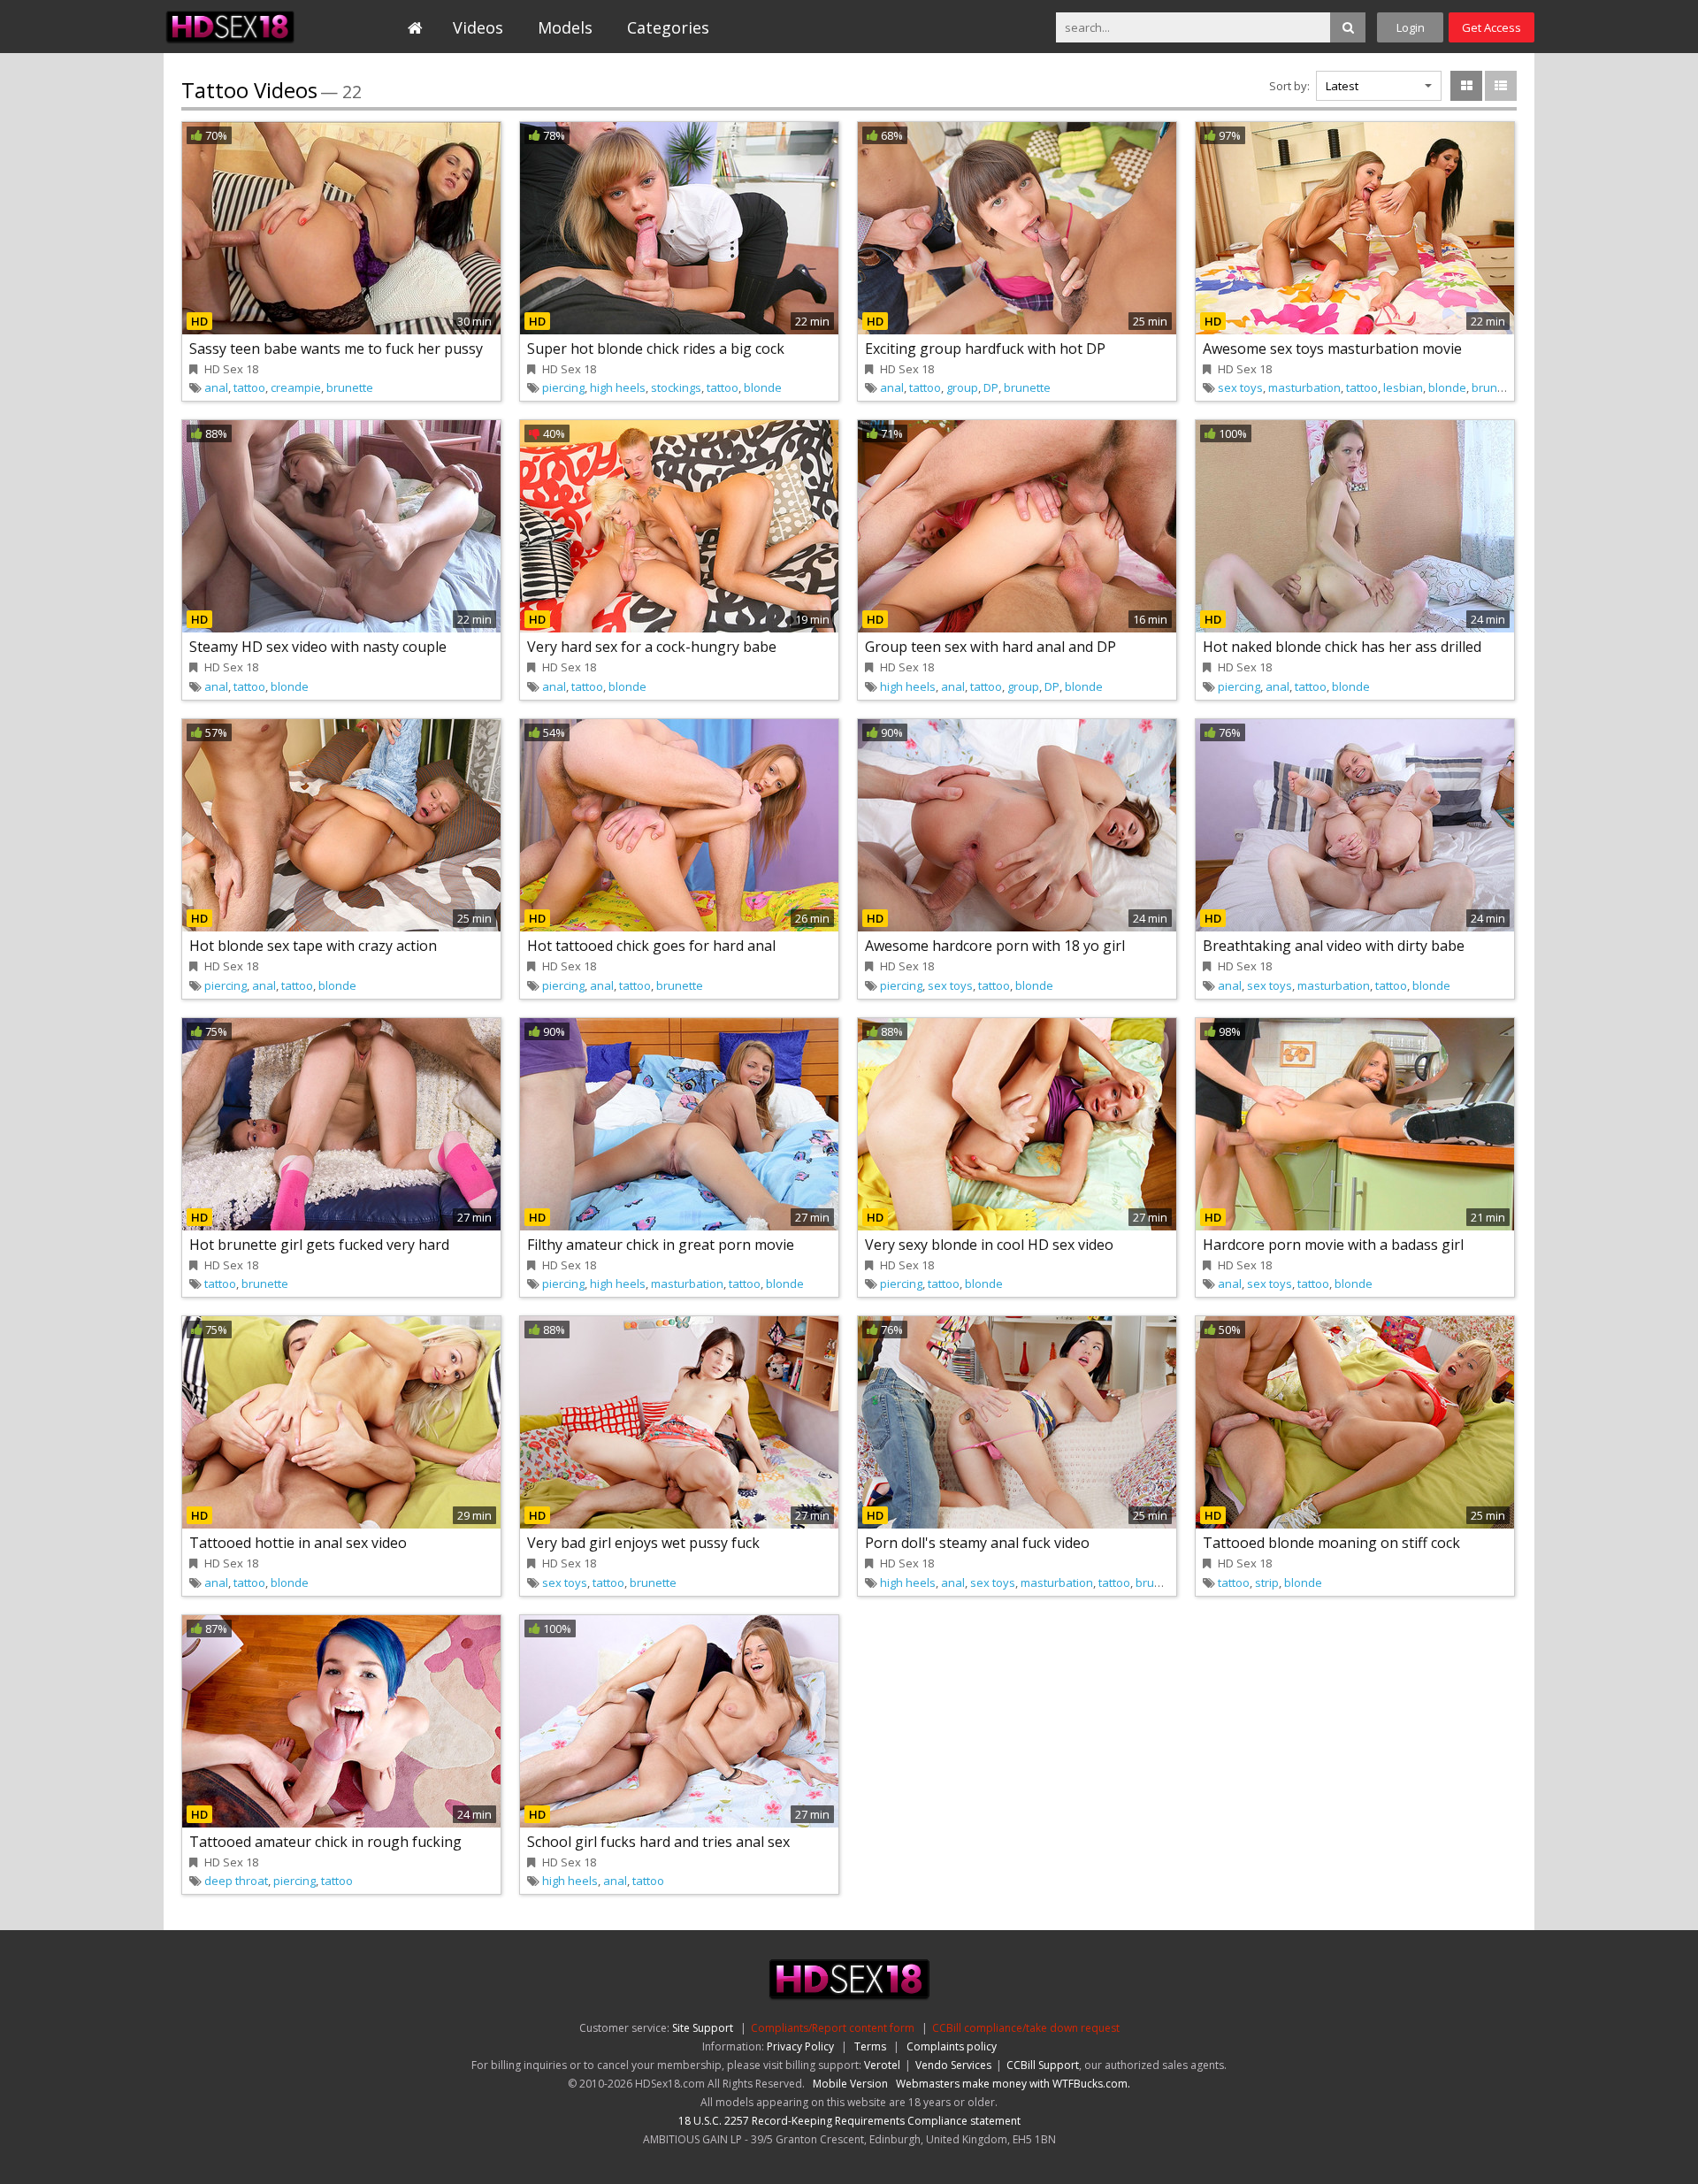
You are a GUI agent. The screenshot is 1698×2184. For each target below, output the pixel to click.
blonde (763, 387)
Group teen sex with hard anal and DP (990, 647)
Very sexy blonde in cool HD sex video (989, 1245)
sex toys (1240, 387)
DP (991, 387)
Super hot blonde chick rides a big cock (656, 349)
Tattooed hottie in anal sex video (298, 1543)
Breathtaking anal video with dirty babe (1334, 946)
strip (1267, 1582)
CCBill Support (1043, 2065)
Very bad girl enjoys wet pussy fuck (643, 1543)
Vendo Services (953, 2065)
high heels (618, 387)
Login (1411, 27)
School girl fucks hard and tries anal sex (658, 1842)
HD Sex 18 (231, 369)
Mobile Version (850, 2084)
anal (216, 387)
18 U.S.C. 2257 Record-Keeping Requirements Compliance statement (849, 2121)
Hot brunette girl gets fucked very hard (319, 1245)
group (962, 387)
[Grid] (1466, 86)
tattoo (249, 387)
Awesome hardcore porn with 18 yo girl (995, 946)
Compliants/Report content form (833, 2028)
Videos (478, 27)
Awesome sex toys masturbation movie (1332, 349)
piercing (563, 387)
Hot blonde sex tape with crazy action (313, 946)
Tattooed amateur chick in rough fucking (325, 1842)
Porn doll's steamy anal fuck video (977, 1543)
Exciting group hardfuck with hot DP (985, 349)
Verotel (882, 2065)
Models (565, 27)
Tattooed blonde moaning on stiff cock (1331, 1543)
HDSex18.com (245, 27)
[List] (1501, 86)
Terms (870, 2046)
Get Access (1491, 27)
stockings (676, 387)
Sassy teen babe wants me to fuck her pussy (336, 349)
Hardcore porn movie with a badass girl (1333, 1245)
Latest (1342, 86)
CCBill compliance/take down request (1026, 2028)
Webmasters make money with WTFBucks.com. (1013, 2084)
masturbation (1304, 387)
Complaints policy (952, 2046)
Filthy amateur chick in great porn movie (661, 1245)
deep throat (236, 1881)
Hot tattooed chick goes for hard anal (651, 946)
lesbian (1403, 387)
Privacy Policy (800, 2046)
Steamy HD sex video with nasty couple (318, 647)
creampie (296, 387)
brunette (350, 387)
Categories (668, 27)
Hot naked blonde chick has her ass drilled (1342, 647)
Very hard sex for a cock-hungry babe (652, 647)
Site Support (703, 2028)
